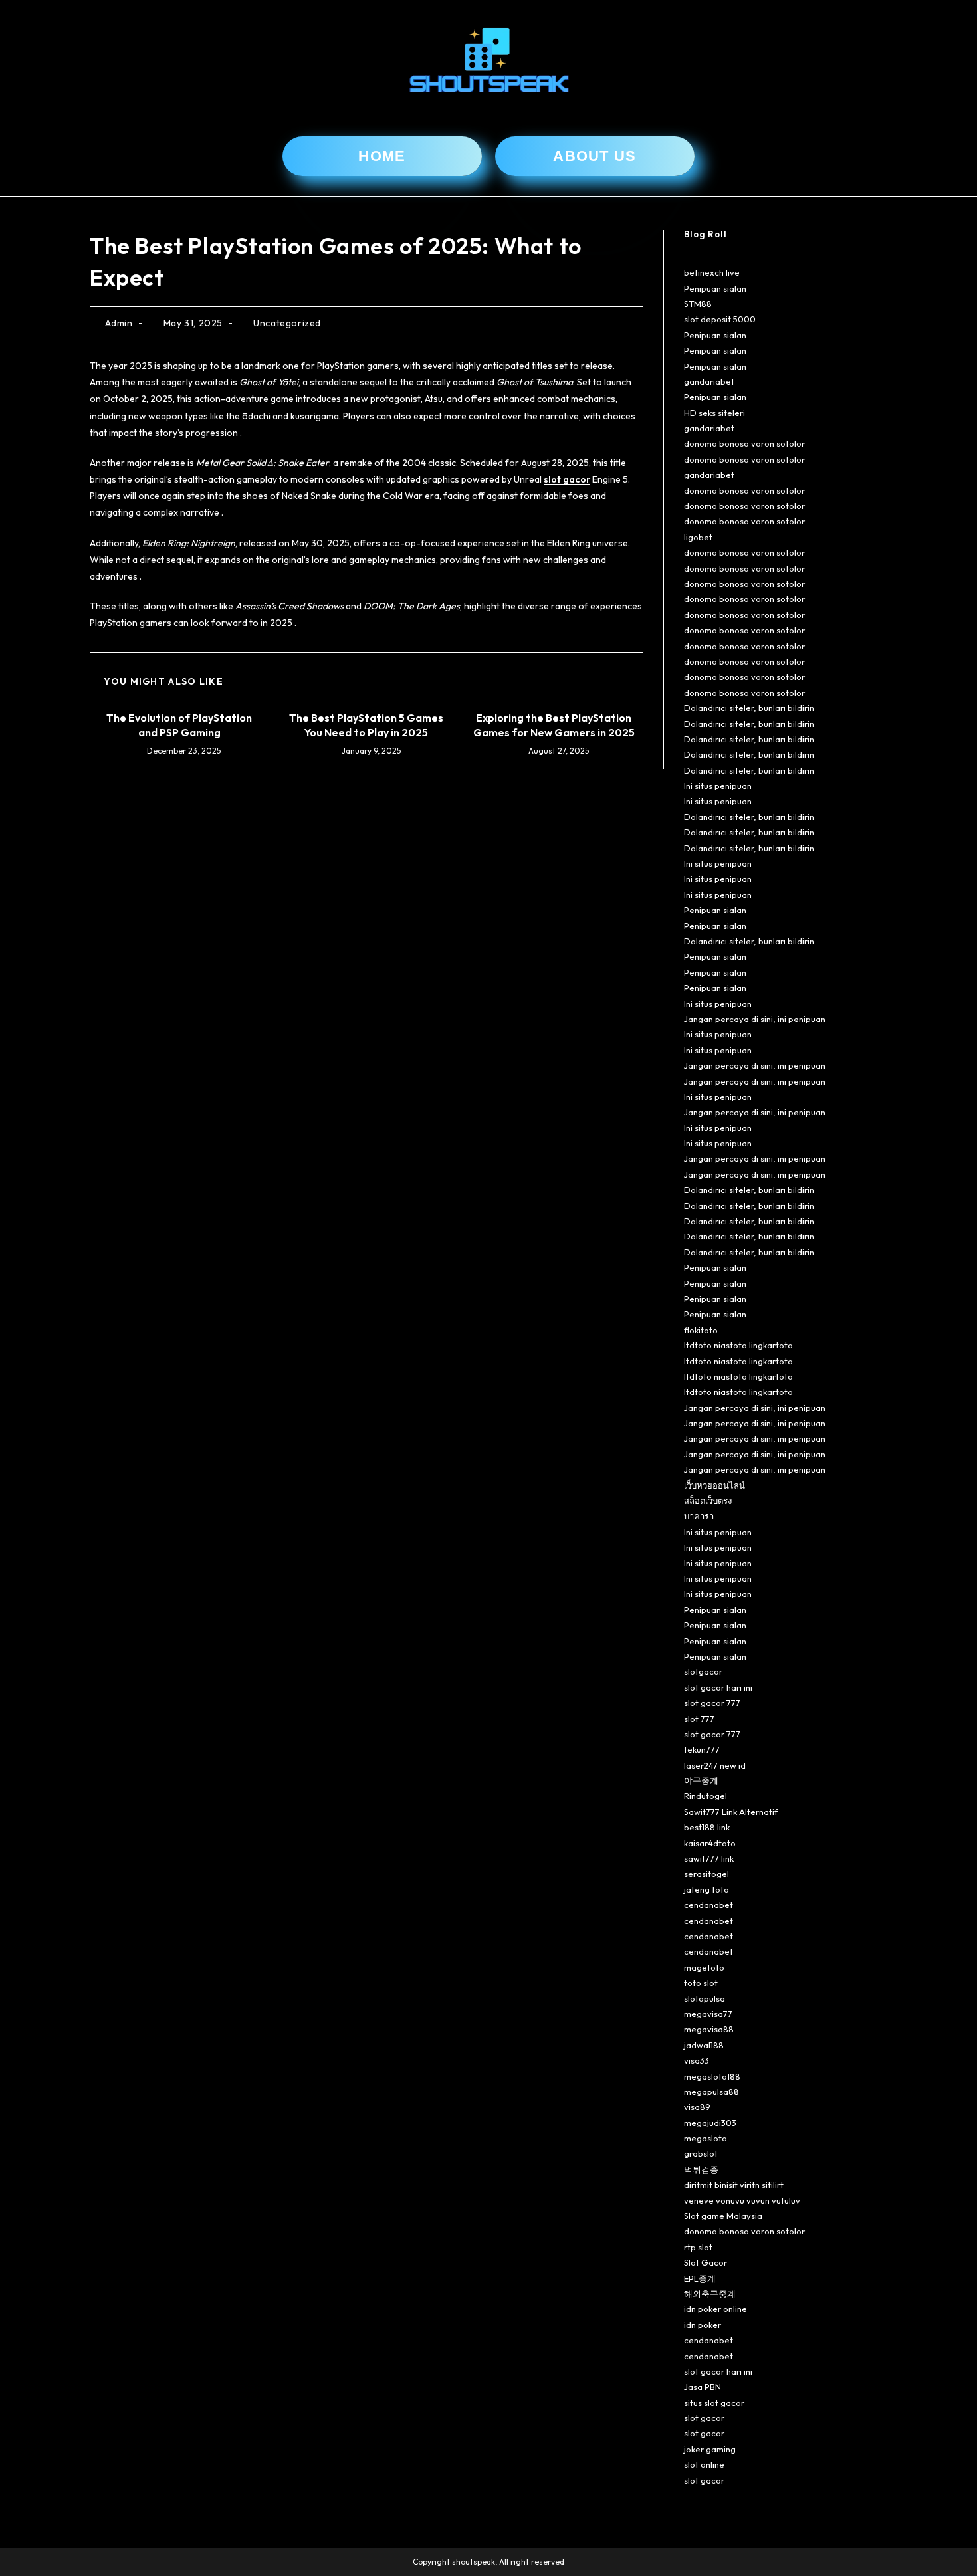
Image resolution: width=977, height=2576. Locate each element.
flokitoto (701, 1330)
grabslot (701, 2153)
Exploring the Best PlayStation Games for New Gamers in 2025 (554, 725)
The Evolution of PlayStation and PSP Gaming (179, 725)
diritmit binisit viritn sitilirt (734, 2185)
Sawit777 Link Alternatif (731, 1812)
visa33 (697, 2060)
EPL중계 (700, 2278)
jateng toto (706, 1889)
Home (382, 156)
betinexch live (712, 272)
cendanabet (708, 1905)
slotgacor (703, 1671)
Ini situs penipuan (718, 786)
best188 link (707, 1827)
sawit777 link (709, 1858)
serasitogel (706, 1874)
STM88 (698, 304)
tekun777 (702, 1749)
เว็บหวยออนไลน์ (714, 1485)
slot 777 (699, 1719)
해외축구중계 (710, 2294)
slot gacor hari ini (718, 1687)
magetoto (704, 1967)
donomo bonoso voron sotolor (744, 443)
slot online (704, 2464)
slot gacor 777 (712, 1703)
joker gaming (710, 2449)
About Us (595, 156)
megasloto (706, 2138)
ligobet (698, 537)
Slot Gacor (706, 2262)
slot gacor (567, 479)
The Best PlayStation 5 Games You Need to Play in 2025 (366, 725)
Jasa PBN (703, 2387)
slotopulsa (705, 1998)
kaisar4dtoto (710, 1843)
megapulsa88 (711, 2092)
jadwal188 (704, 2045)
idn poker (703, 2325)
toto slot (701, 1983)
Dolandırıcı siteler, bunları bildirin (749, 708)
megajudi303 (710, 2123)
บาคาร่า (699, 1516)
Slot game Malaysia (723, 2216)
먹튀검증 (701, 2169)
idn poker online (715, 2309)
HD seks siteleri (714, 413)
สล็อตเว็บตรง (708, 1501)
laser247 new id (715, 1765)
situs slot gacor (714, 2403)
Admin (119, 323)
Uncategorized (287, 323)
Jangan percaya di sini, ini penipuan (755, 1019)
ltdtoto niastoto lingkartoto (738, 1345)
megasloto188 (712, 2076)
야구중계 (701, 1780)
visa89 (697, 2107)
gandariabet (709, 381)
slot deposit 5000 (720, 319)
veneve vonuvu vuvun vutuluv (742, 2200)
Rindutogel (706, 1796)
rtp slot (698, 2247)
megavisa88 (709, 2029)
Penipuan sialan (715, 288)
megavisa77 (708, 2014)
